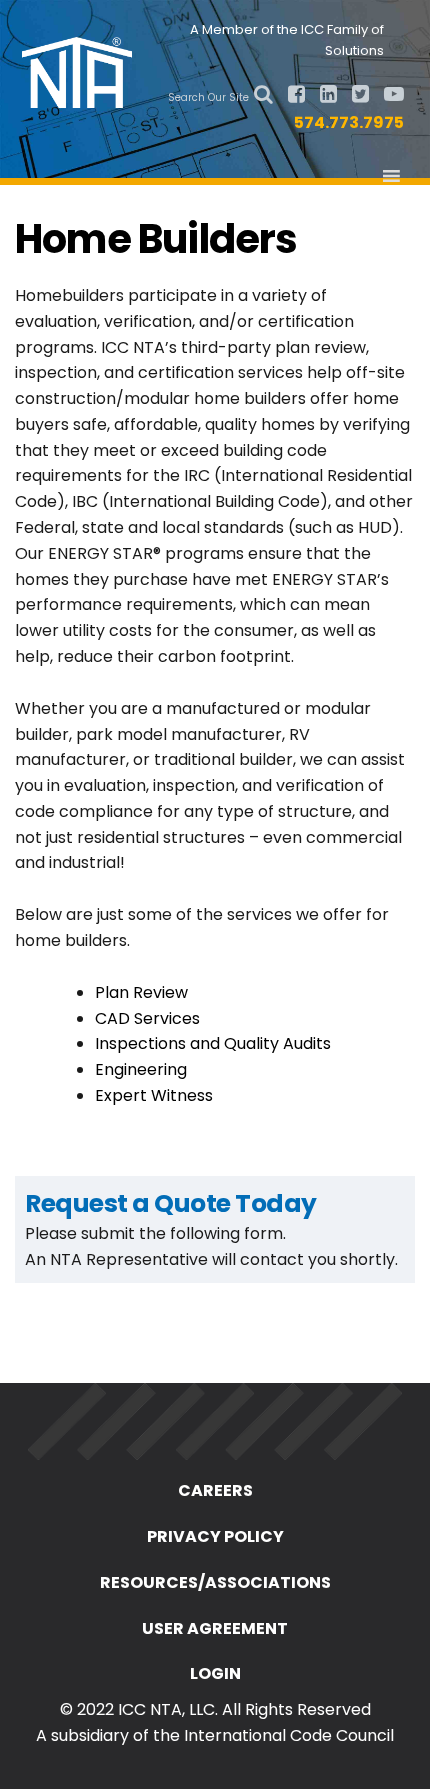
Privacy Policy (215, 1536)
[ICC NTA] (83, 70)
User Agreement (215, 1628)
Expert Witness (154, 1095)
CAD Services (147, 1018)
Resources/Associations (215, 1582)
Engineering (141, 1069)
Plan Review (141, 992)
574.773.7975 (349, 122)
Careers (215, 1490)
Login (215, 1673)
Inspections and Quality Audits (213, 1043)
